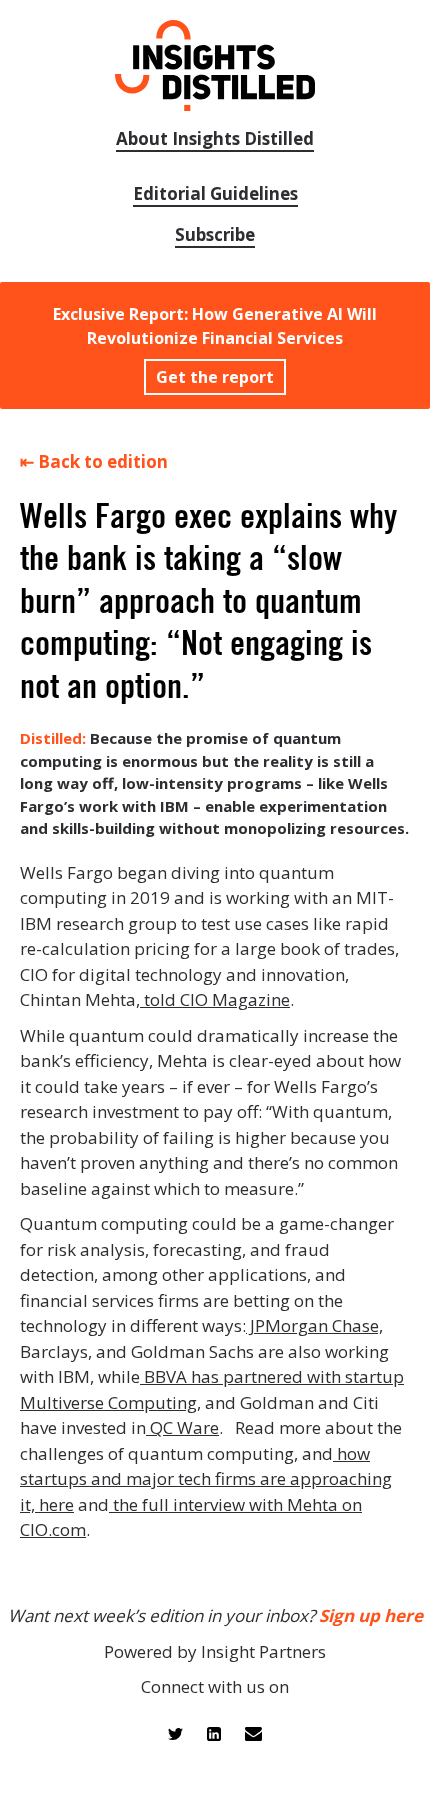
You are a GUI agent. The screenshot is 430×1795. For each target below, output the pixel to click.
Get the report (215, 377)
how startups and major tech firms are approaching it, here (206, 1479)
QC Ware (182, 1427)
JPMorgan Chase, (314, 1325)
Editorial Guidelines (215, 193)
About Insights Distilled (215, 138)
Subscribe (215, 234)
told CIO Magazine (215, 999)
